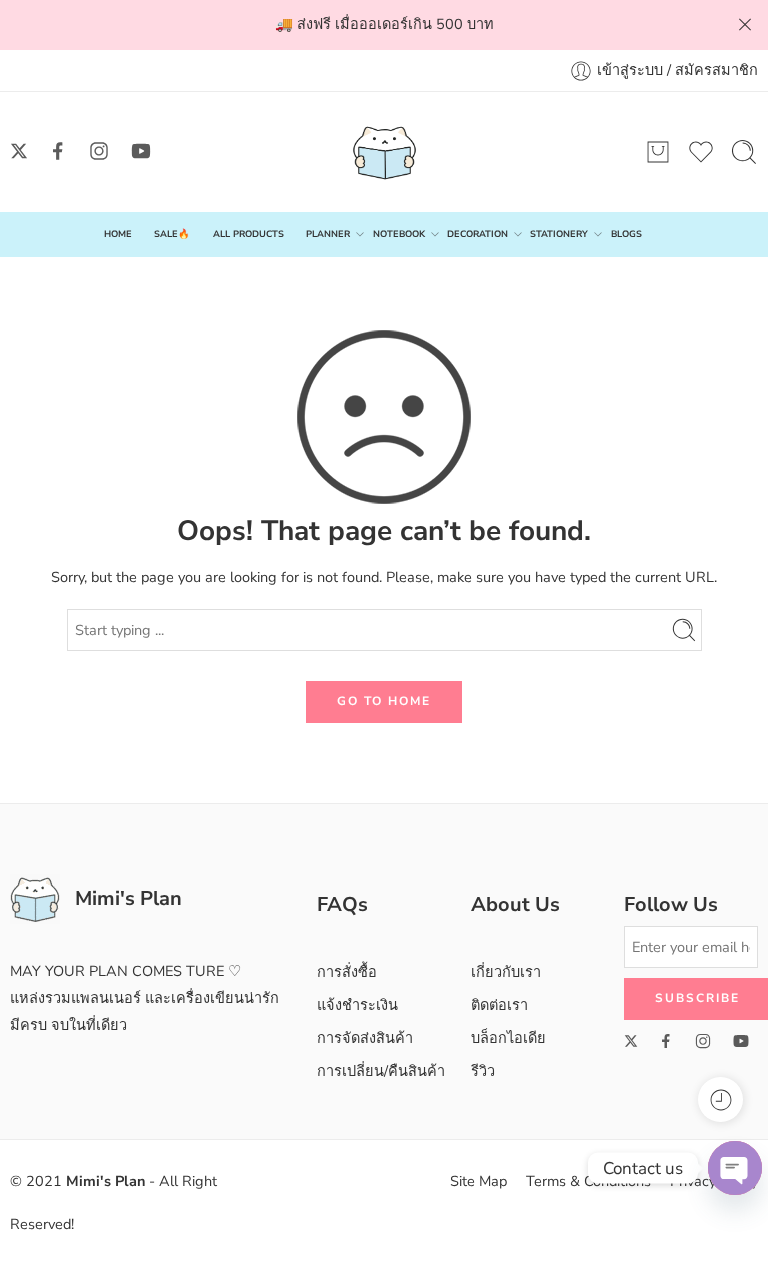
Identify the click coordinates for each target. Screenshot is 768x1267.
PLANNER (328, 234)
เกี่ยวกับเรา (506, 972)
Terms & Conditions (588, 1181)
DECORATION (477, 234)
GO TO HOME (384, 701)
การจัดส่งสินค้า (365, 1038)
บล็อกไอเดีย (508, 1038)
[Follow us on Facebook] (58, 151)
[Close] (745, 25)
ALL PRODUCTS (248, 234)
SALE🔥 (172, 234)
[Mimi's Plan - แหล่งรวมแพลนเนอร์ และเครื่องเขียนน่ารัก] (384, 152)
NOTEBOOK (399, 234)
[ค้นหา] (744, 152)
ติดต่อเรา (499, 1005)
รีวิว (483, 1071)
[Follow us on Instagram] (99, 151)
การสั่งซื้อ (347, 972)
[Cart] (658, 152)
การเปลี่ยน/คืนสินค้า (381, 1071)
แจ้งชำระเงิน (357, 1005)
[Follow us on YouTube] (141, 151)
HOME (118, 234)
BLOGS (626, 234)
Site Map (478, 1181)
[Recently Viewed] (720, 1099)
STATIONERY (559, 234)
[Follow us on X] (19, 151)
